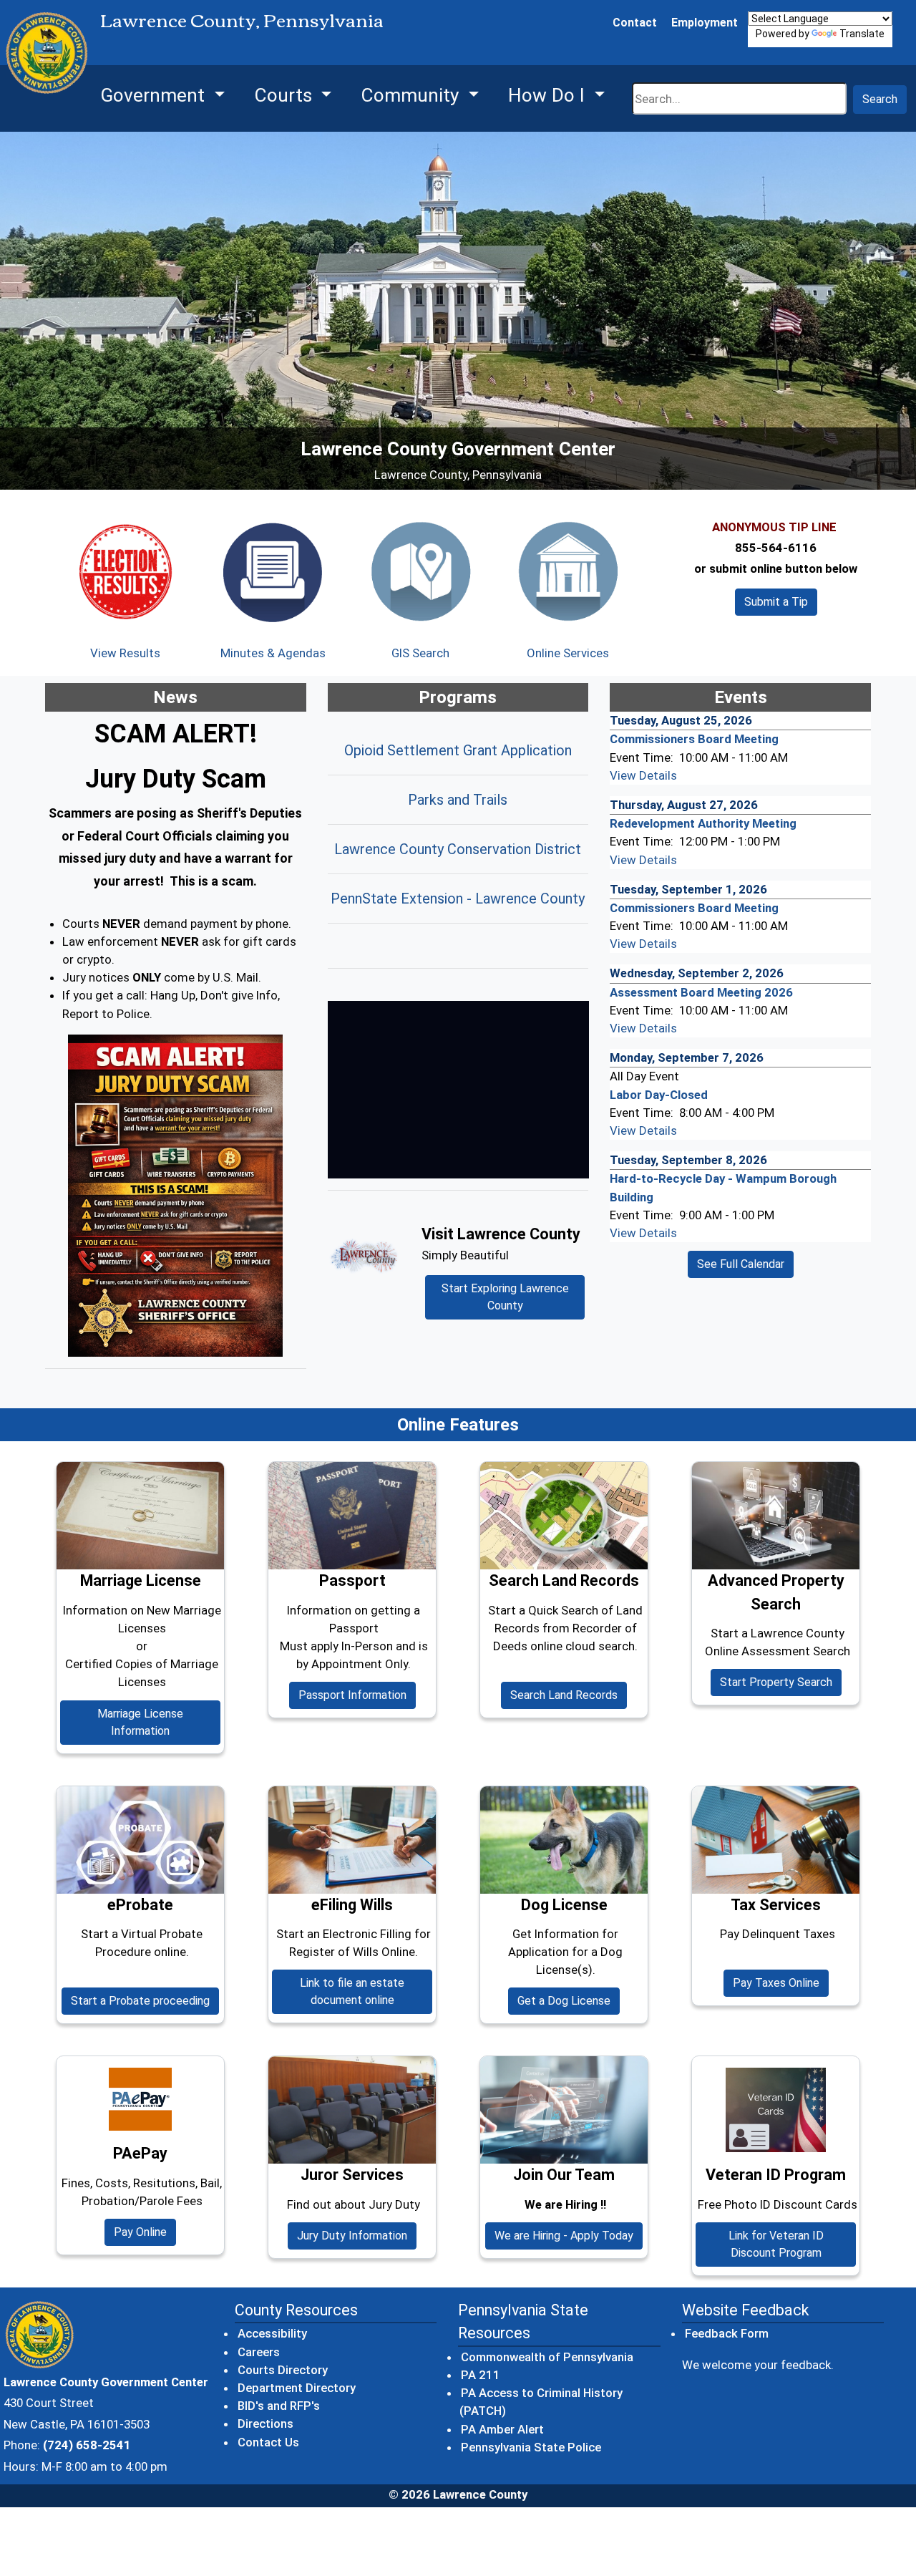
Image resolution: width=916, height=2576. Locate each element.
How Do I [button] (549, 95)
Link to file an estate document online (366, 1991)
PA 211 (481, 2374)
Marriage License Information (140, 1722)
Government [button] (155, 95)
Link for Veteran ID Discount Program (776, 2244)
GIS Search (420, 653)
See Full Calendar (741, 1264)
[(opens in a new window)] (176, 1196)
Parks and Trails (458, 800)
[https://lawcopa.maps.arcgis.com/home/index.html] (420, 571)
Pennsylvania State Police (532, 2447)
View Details (643, 775)
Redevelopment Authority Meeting (703, 823)
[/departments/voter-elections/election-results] (125, 571)
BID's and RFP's (279, 2406)
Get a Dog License (564, 2001)
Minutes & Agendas (273, 653)
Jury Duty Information (352, 2236)
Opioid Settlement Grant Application (458, 750)
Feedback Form (727, 2333)
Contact (635, 23)
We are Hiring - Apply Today (564, 2236)
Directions (265, 2424)
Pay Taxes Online (776, 1983)
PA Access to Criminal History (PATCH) (541, 2402)
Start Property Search (781, 1682)
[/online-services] (567, 571)
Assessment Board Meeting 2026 (701, 992)
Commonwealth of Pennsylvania (548, 2357)
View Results (125, 653)
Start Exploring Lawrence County (505, 1297)
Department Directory (297, 2388)
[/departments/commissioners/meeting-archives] (273, 571)
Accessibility (272, 2333)
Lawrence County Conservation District (458, 849)
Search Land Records (569, 1695)
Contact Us (268, 2442)
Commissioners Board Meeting (694, 739)
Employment (705, 23)
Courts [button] (286, 95)
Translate (862, 34)
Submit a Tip (776, 602)
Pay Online (145, 2232)
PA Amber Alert (503, 2429)
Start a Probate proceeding (145, 2000)
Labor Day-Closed (659, 1095)
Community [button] (412, 95)
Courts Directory (283, 2370)
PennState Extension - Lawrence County (458, 899)
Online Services (568, 653)
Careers (259, 2352)
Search (880, 99)
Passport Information (352, 1695)
